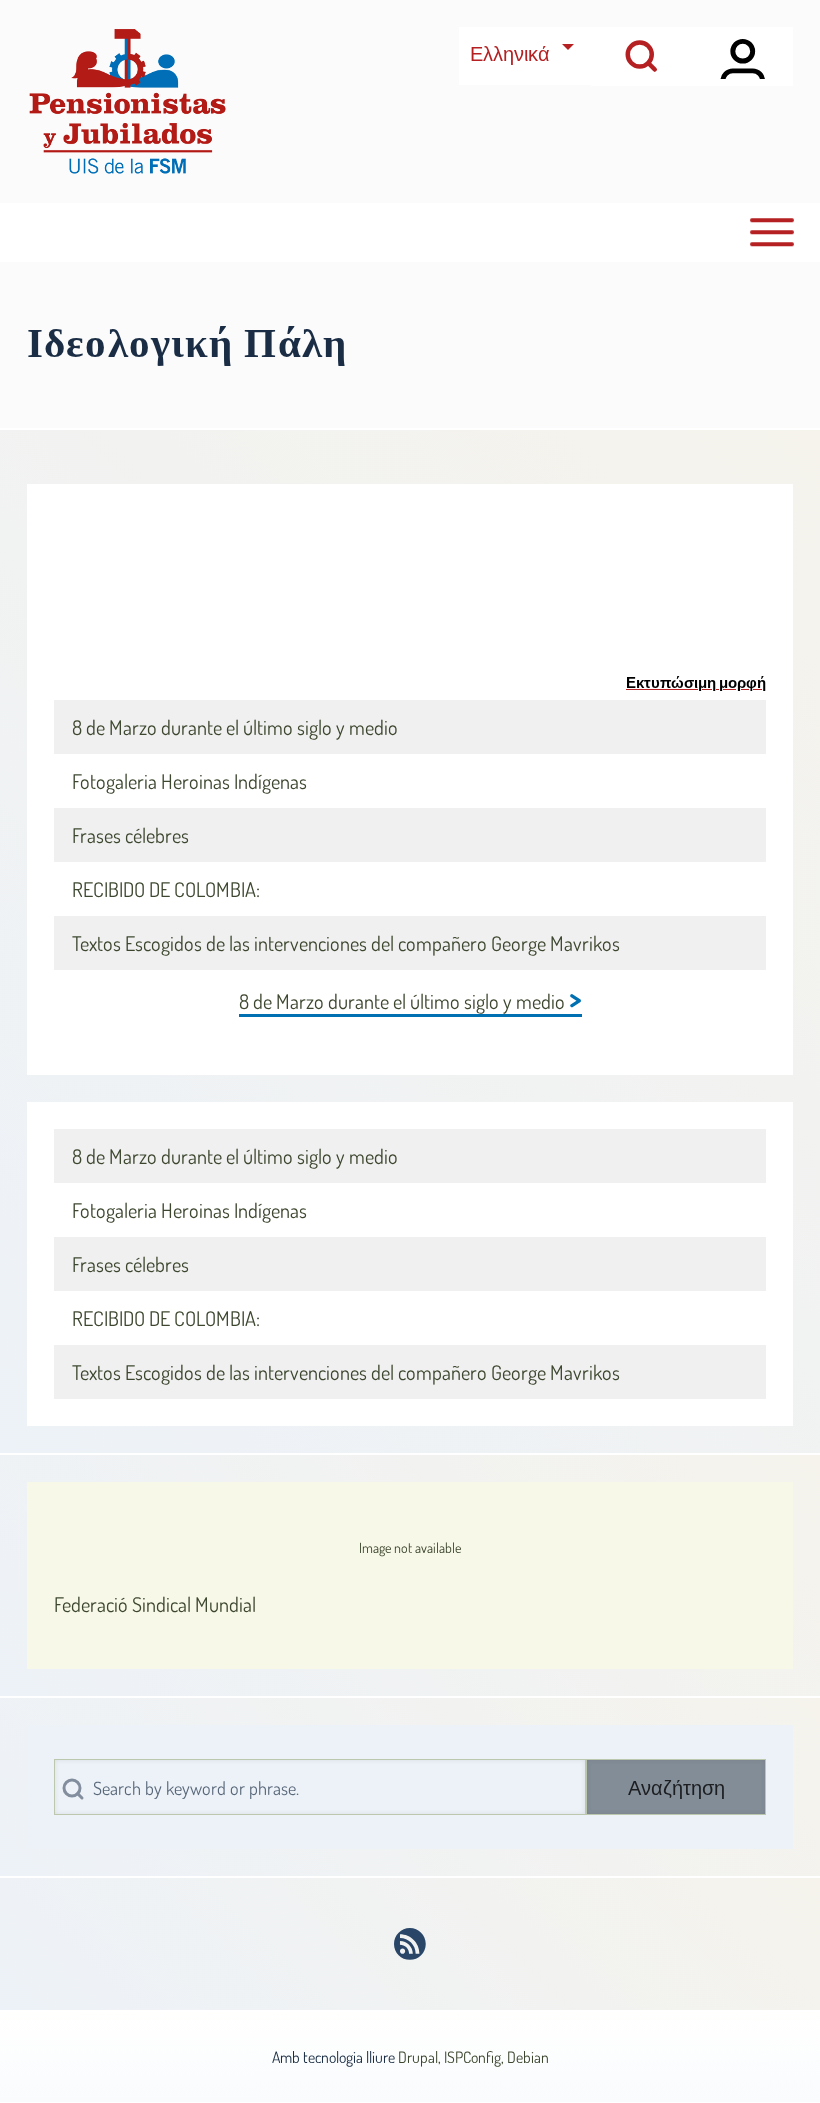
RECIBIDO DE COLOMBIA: (166, 889)
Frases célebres (130, 835)
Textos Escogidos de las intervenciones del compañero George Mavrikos (346, 943)
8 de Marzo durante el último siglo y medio (235, 727)
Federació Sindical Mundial (155, 1604)
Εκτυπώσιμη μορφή (696, 682)
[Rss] (410, 1944)
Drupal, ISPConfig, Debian (473, 2057)
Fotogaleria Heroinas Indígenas (189, 781)
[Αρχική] (127, 101)
